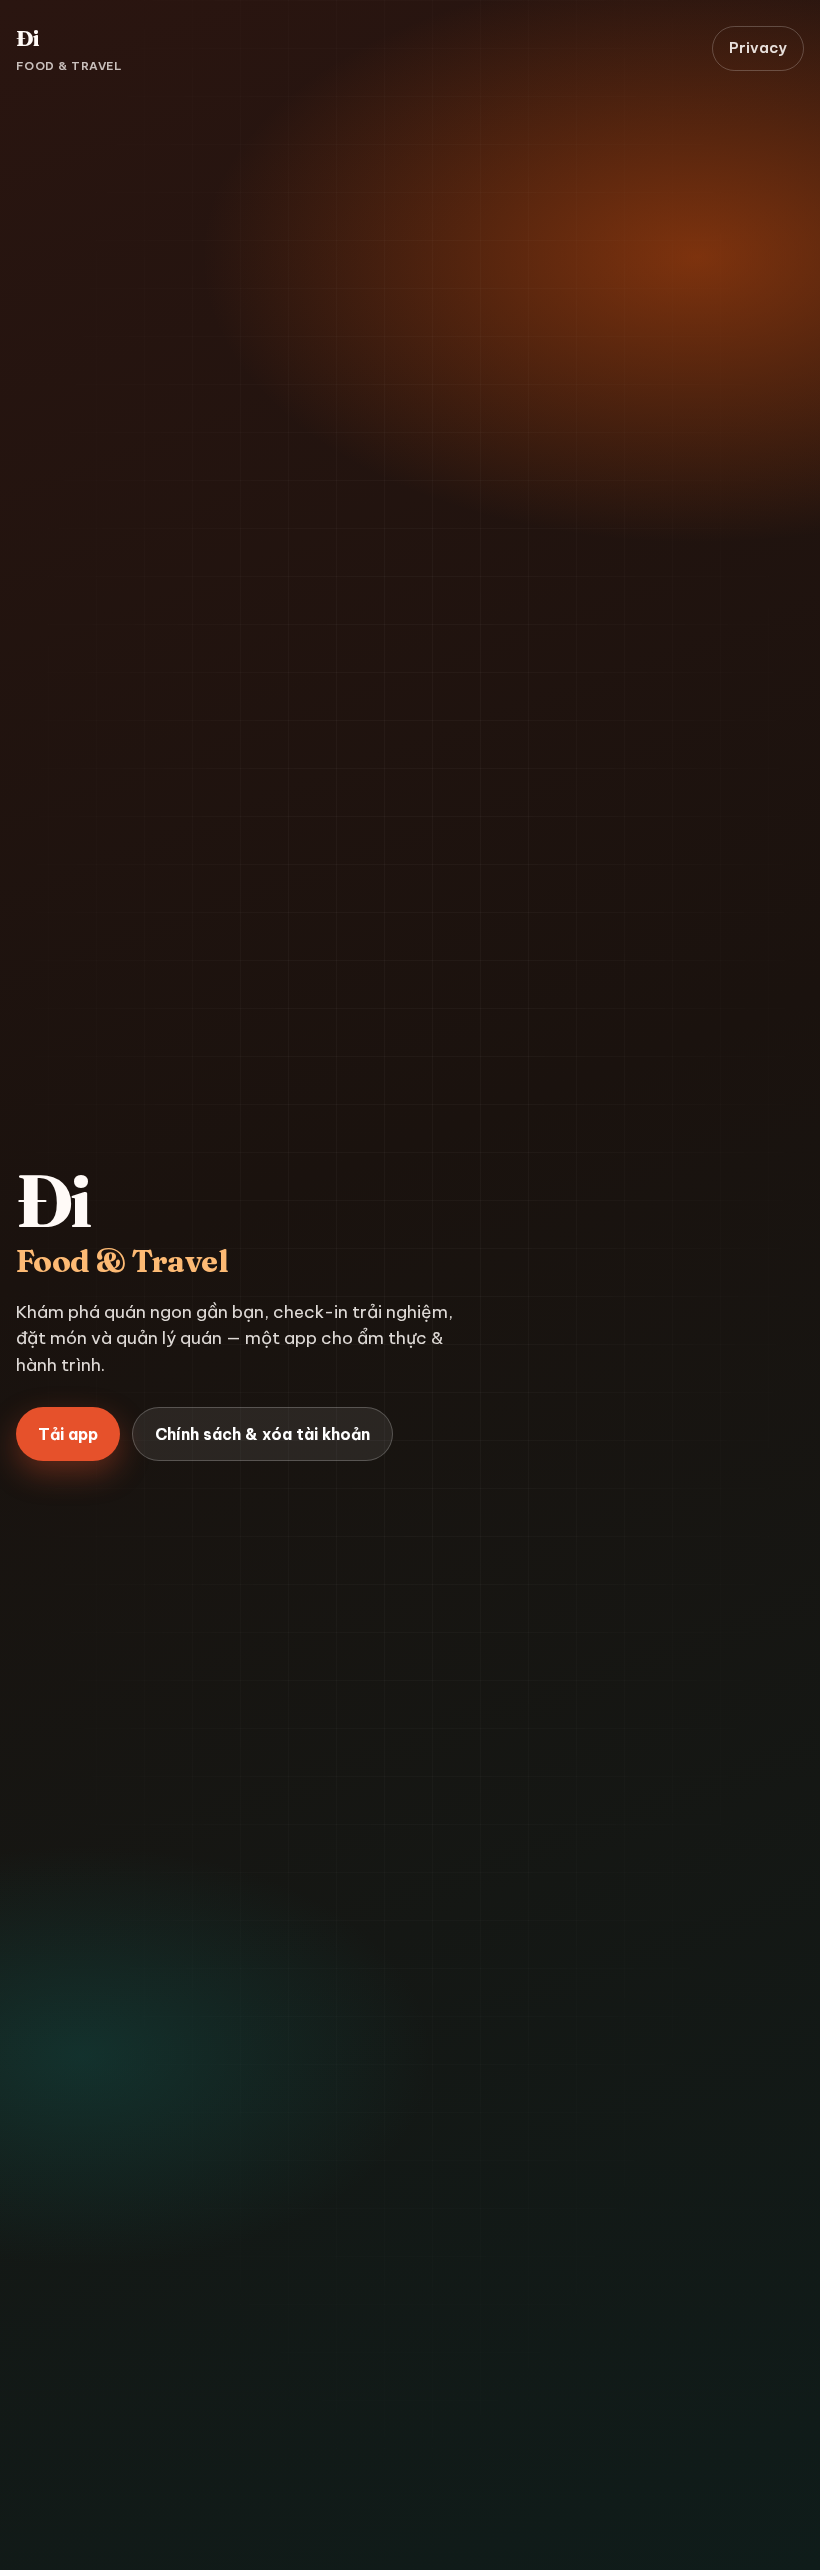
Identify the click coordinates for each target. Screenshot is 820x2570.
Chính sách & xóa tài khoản (262, 1434)
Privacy (758, 47)
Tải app (68, 1434)
